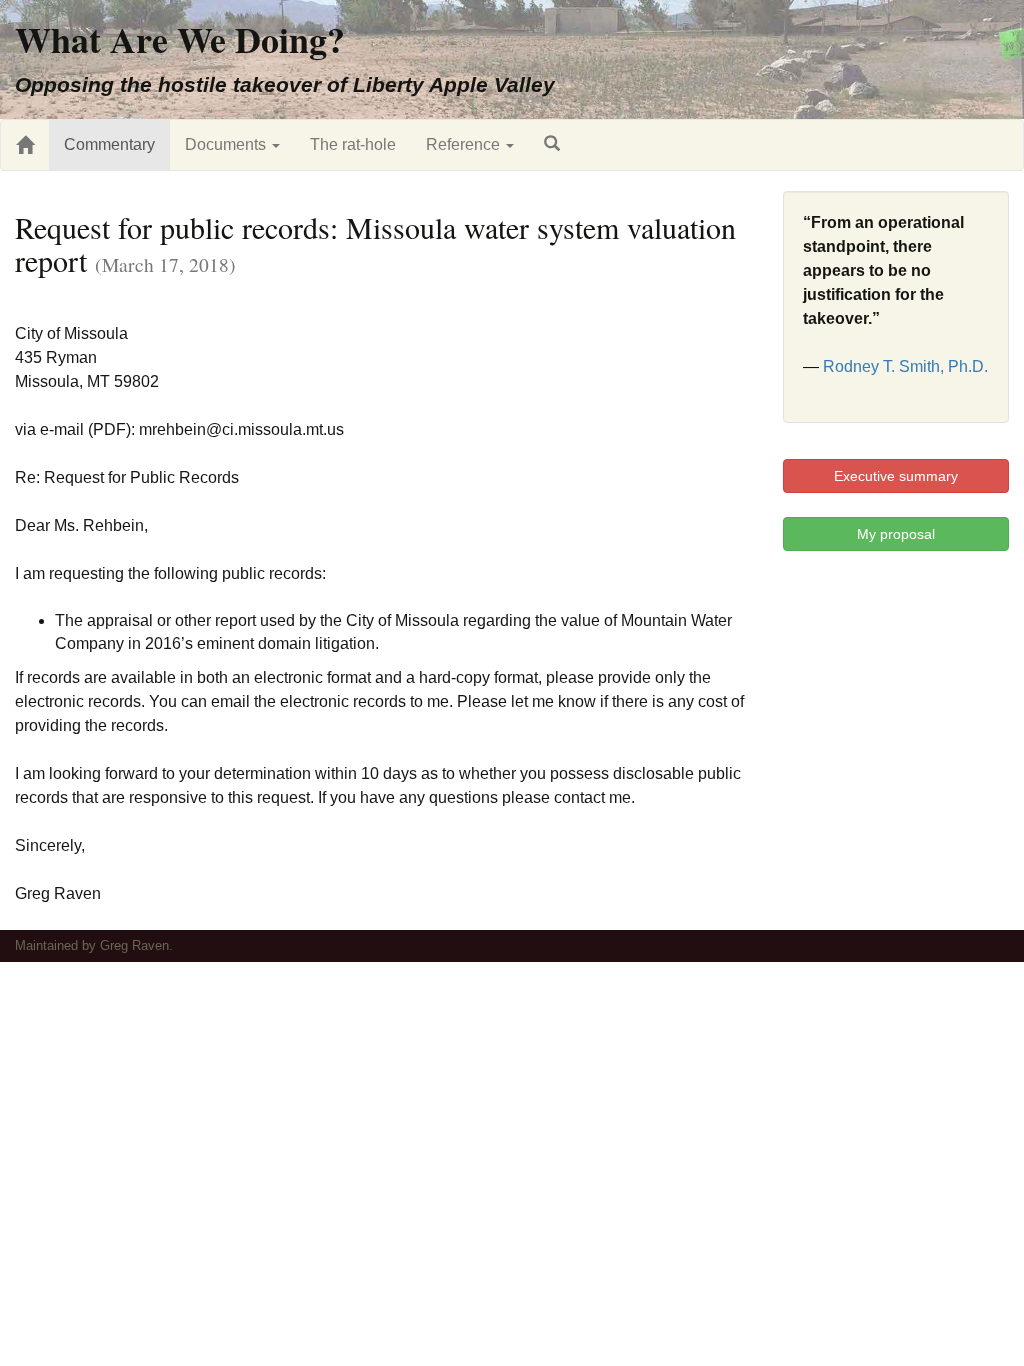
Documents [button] (227, 144)
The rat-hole (353, 144)
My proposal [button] (896, 534)
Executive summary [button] (896, 476)
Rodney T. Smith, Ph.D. (905, 366)
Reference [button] (465, 144)
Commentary (109, 144)
